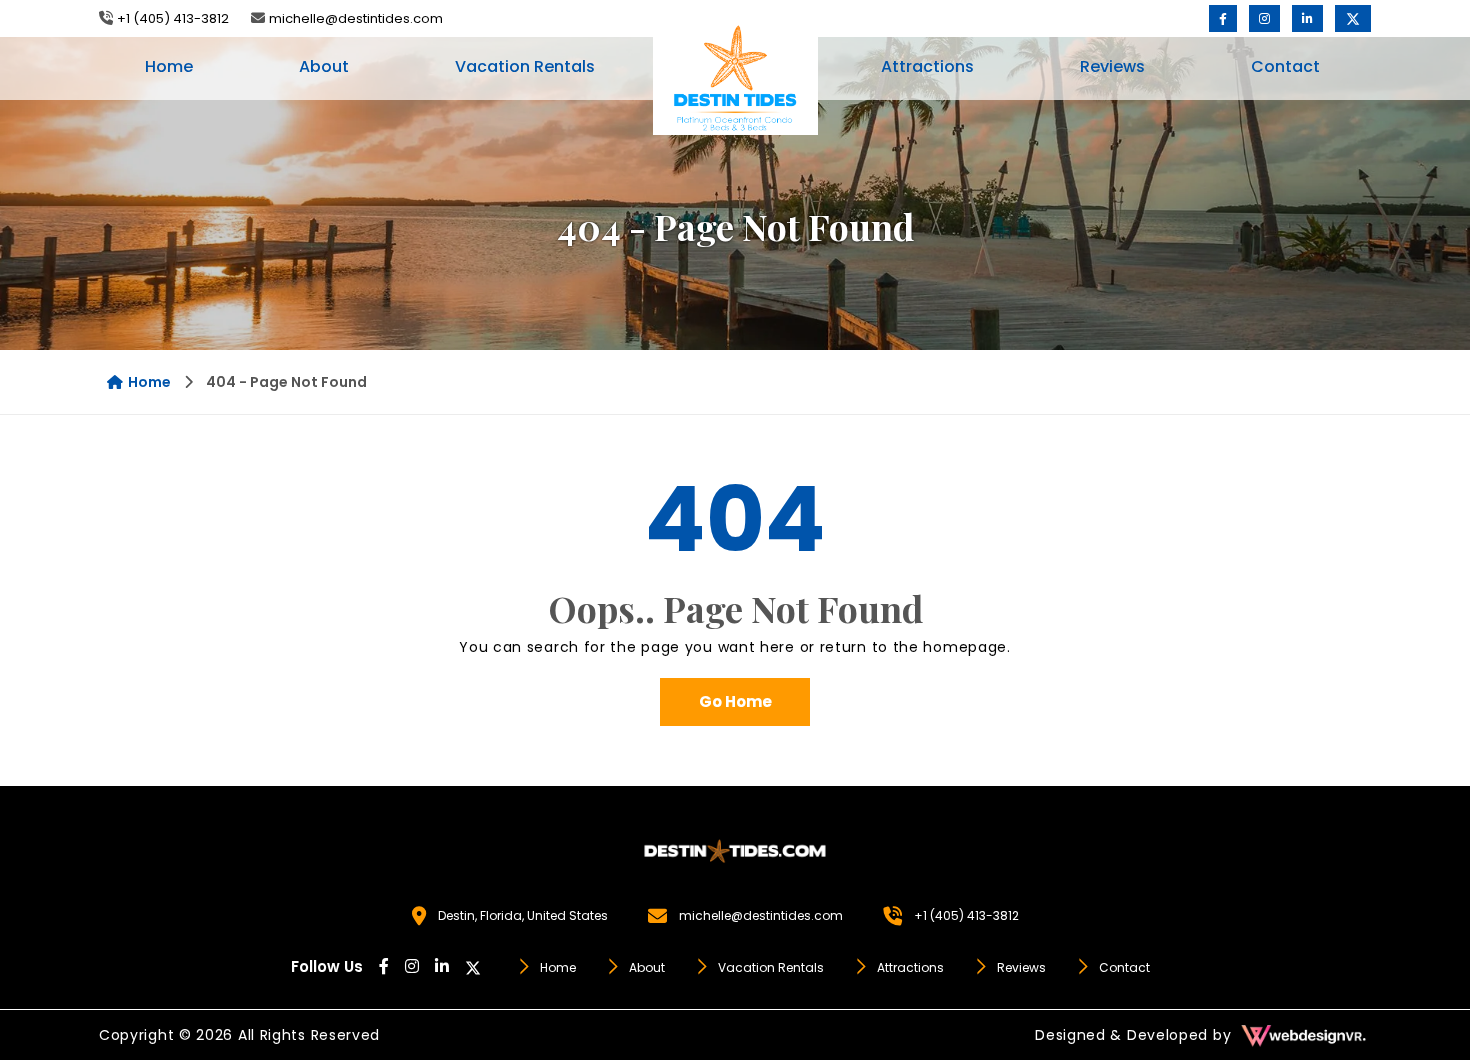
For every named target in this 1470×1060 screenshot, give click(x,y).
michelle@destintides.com (356, 18)
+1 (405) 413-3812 (173, 18)
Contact (1285, 66)
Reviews (1112, 66)
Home (169, 66)
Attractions (927, 66)
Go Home (735, 701)
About (324, 66)
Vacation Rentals (525, 66)
